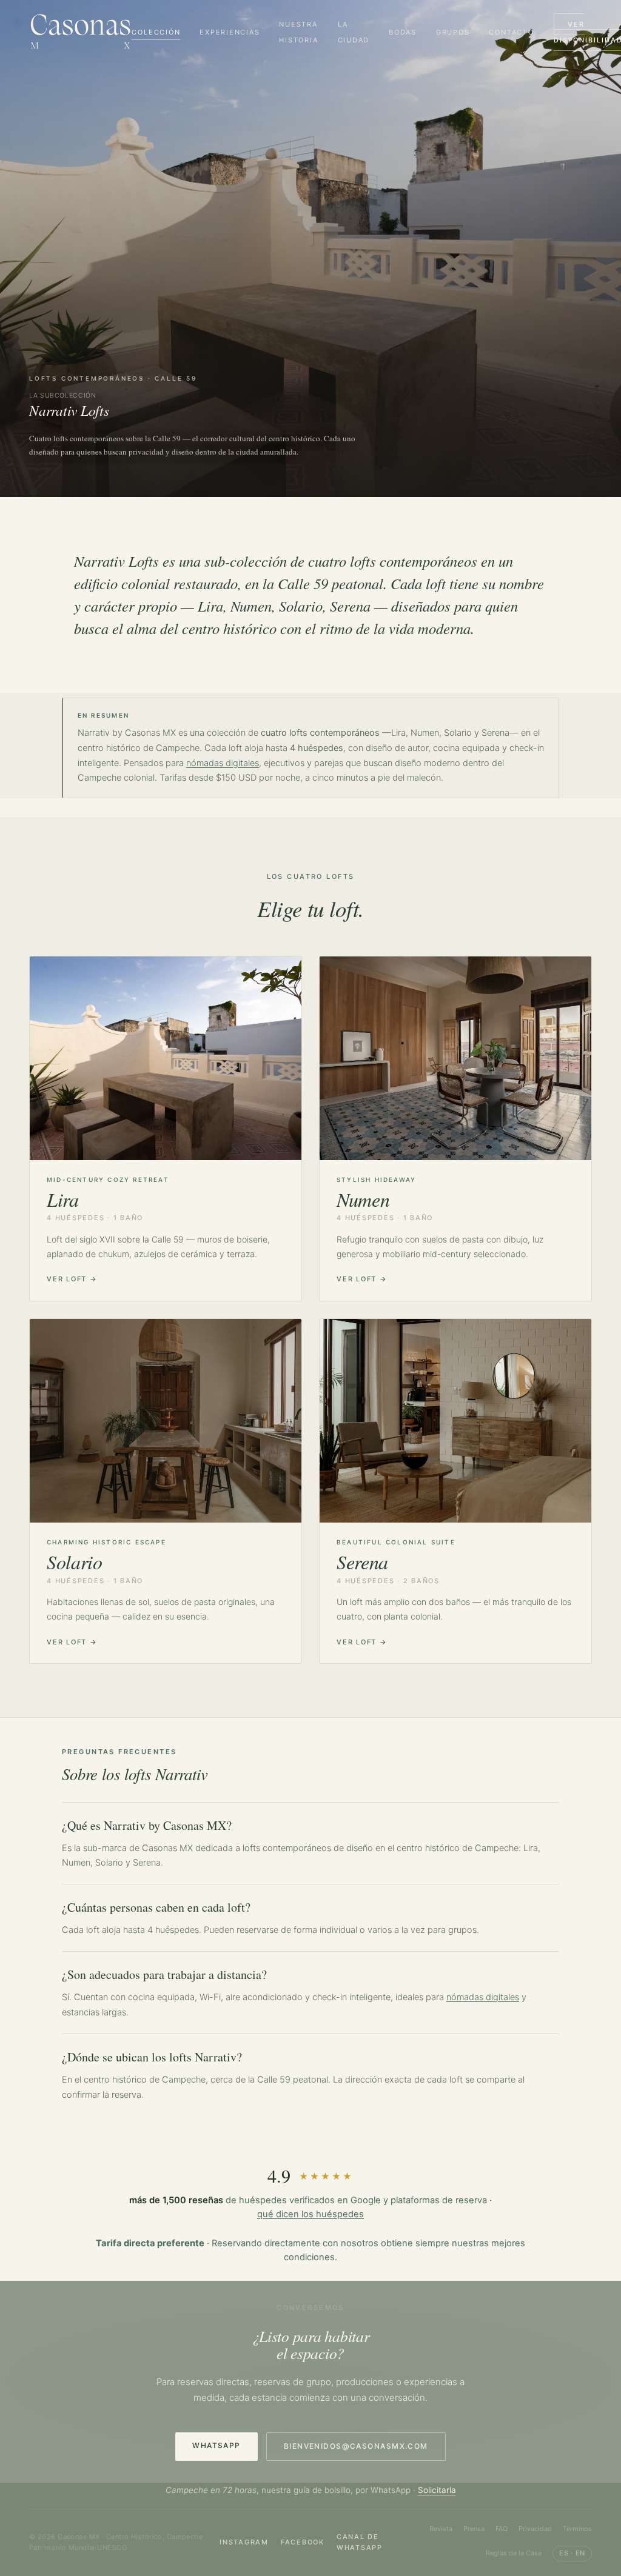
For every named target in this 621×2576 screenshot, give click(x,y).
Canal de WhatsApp (360, 2542)
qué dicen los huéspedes (310, 2214)
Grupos (453, 32)
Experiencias (230, 32)
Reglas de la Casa (514, 2553)
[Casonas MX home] (80, 32)
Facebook (303, 2542)
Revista (441, 2529)
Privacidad (535, 2529)
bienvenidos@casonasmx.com (356, 2446)
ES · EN (572, 2553)
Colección (156, 32)
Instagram (244, 2542)
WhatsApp (217, 2445)
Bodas (403, 32)
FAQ (502, 2529)
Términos (577, 2529)
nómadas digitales (223, 763)
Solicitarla (437, 2490)
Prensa (474, 2529)
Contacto (511, 32)
